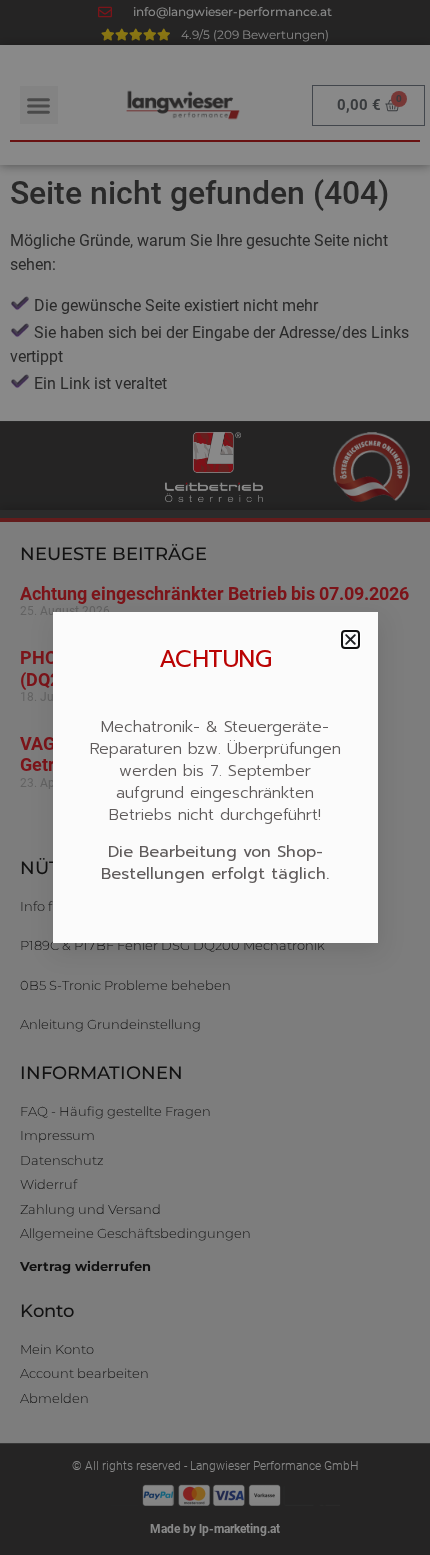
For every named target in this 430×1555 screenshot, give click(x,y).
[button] (350, 639)
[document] (215, 777)
